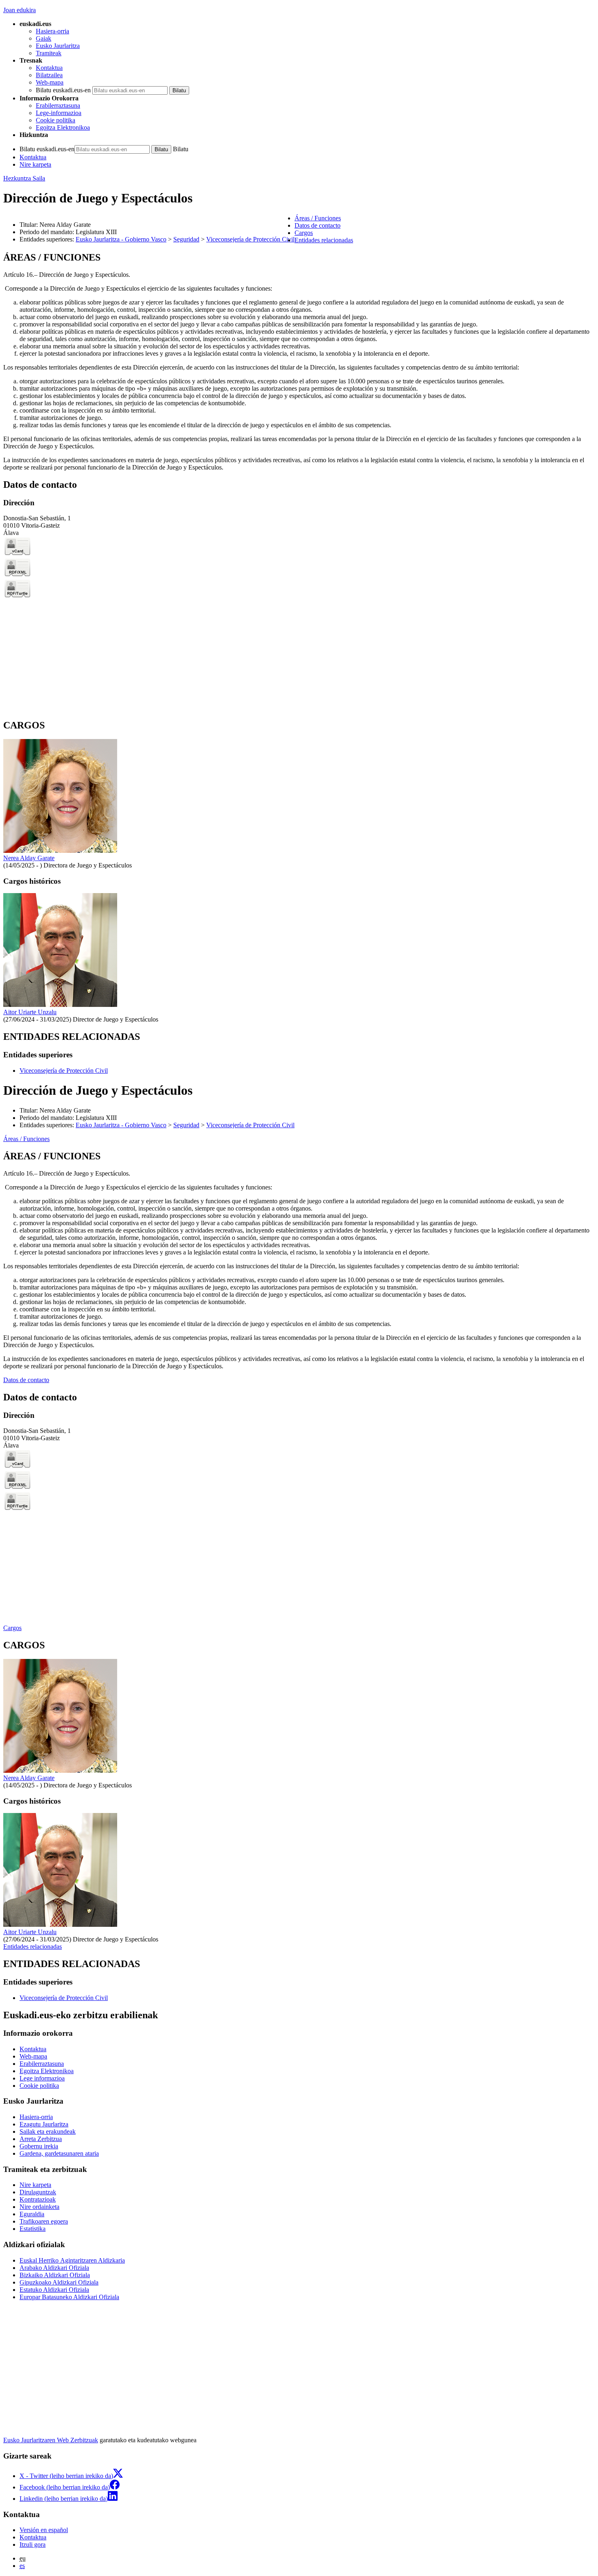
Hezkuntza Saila (24, 178)
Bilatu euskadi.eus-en (63, 90)
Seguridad (186, 239)
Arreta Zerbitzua (41, 2139)
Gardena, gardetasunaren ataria (59, 2153)
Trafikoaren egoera (44, 2221)
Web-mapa (50, 82)
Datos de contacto (26, 1380)
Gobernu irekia (39, 2146)
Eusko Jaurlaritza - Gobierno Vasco (121, 239)
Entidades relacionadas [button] (324, 240)
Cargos (12, 1628)
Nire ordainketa (39, 2207)
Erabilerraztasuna (58, 105)
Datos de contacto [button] (318, 225)
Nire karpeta (35, 164)
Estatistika (33, 2229)
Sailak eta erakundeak (48, 2131)
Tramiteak (49, 53)
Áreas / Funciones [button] (318, 218)
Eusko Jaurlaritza (58, 46)
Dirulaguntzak (38, 2192)
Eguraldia (32, 2214)
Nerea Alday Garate (29, 858)
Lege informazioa (42, 2078)
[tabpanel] (299, 362)
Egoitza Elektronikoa (63, 127)
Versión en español (44, 2530)
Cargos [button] (304, 233)
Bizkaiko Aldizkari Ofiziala (55, 2275)
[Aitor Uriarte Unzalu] (60, 1005)
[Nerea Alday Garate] (60, 851)
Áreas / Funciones (26, 1139)
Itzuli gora (33, 2544)
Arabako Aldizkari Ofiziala (54, 2268)
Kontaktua (49, 68)
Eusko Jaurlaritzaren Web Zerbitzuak (51, 2440)
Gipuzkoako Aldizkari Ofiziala (59, 2282)
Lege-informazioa (59, 113)
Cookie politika (56, 120)
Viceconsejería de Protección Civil (250, 239)
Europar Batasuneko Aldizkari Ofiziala (69, 2297)
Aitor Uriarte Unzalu (30, 1012)
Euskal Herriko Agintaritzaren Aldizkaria (72, 2260)
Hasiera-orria (52, 31)
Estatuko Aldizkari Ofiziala (54, 2290)
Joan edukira (20, 10)
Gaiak (44, 38)
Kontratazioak (38, 2199)
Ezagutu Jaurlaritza (44, 2124)
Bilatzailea (49, 75)
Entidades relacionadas (33, 1947)
